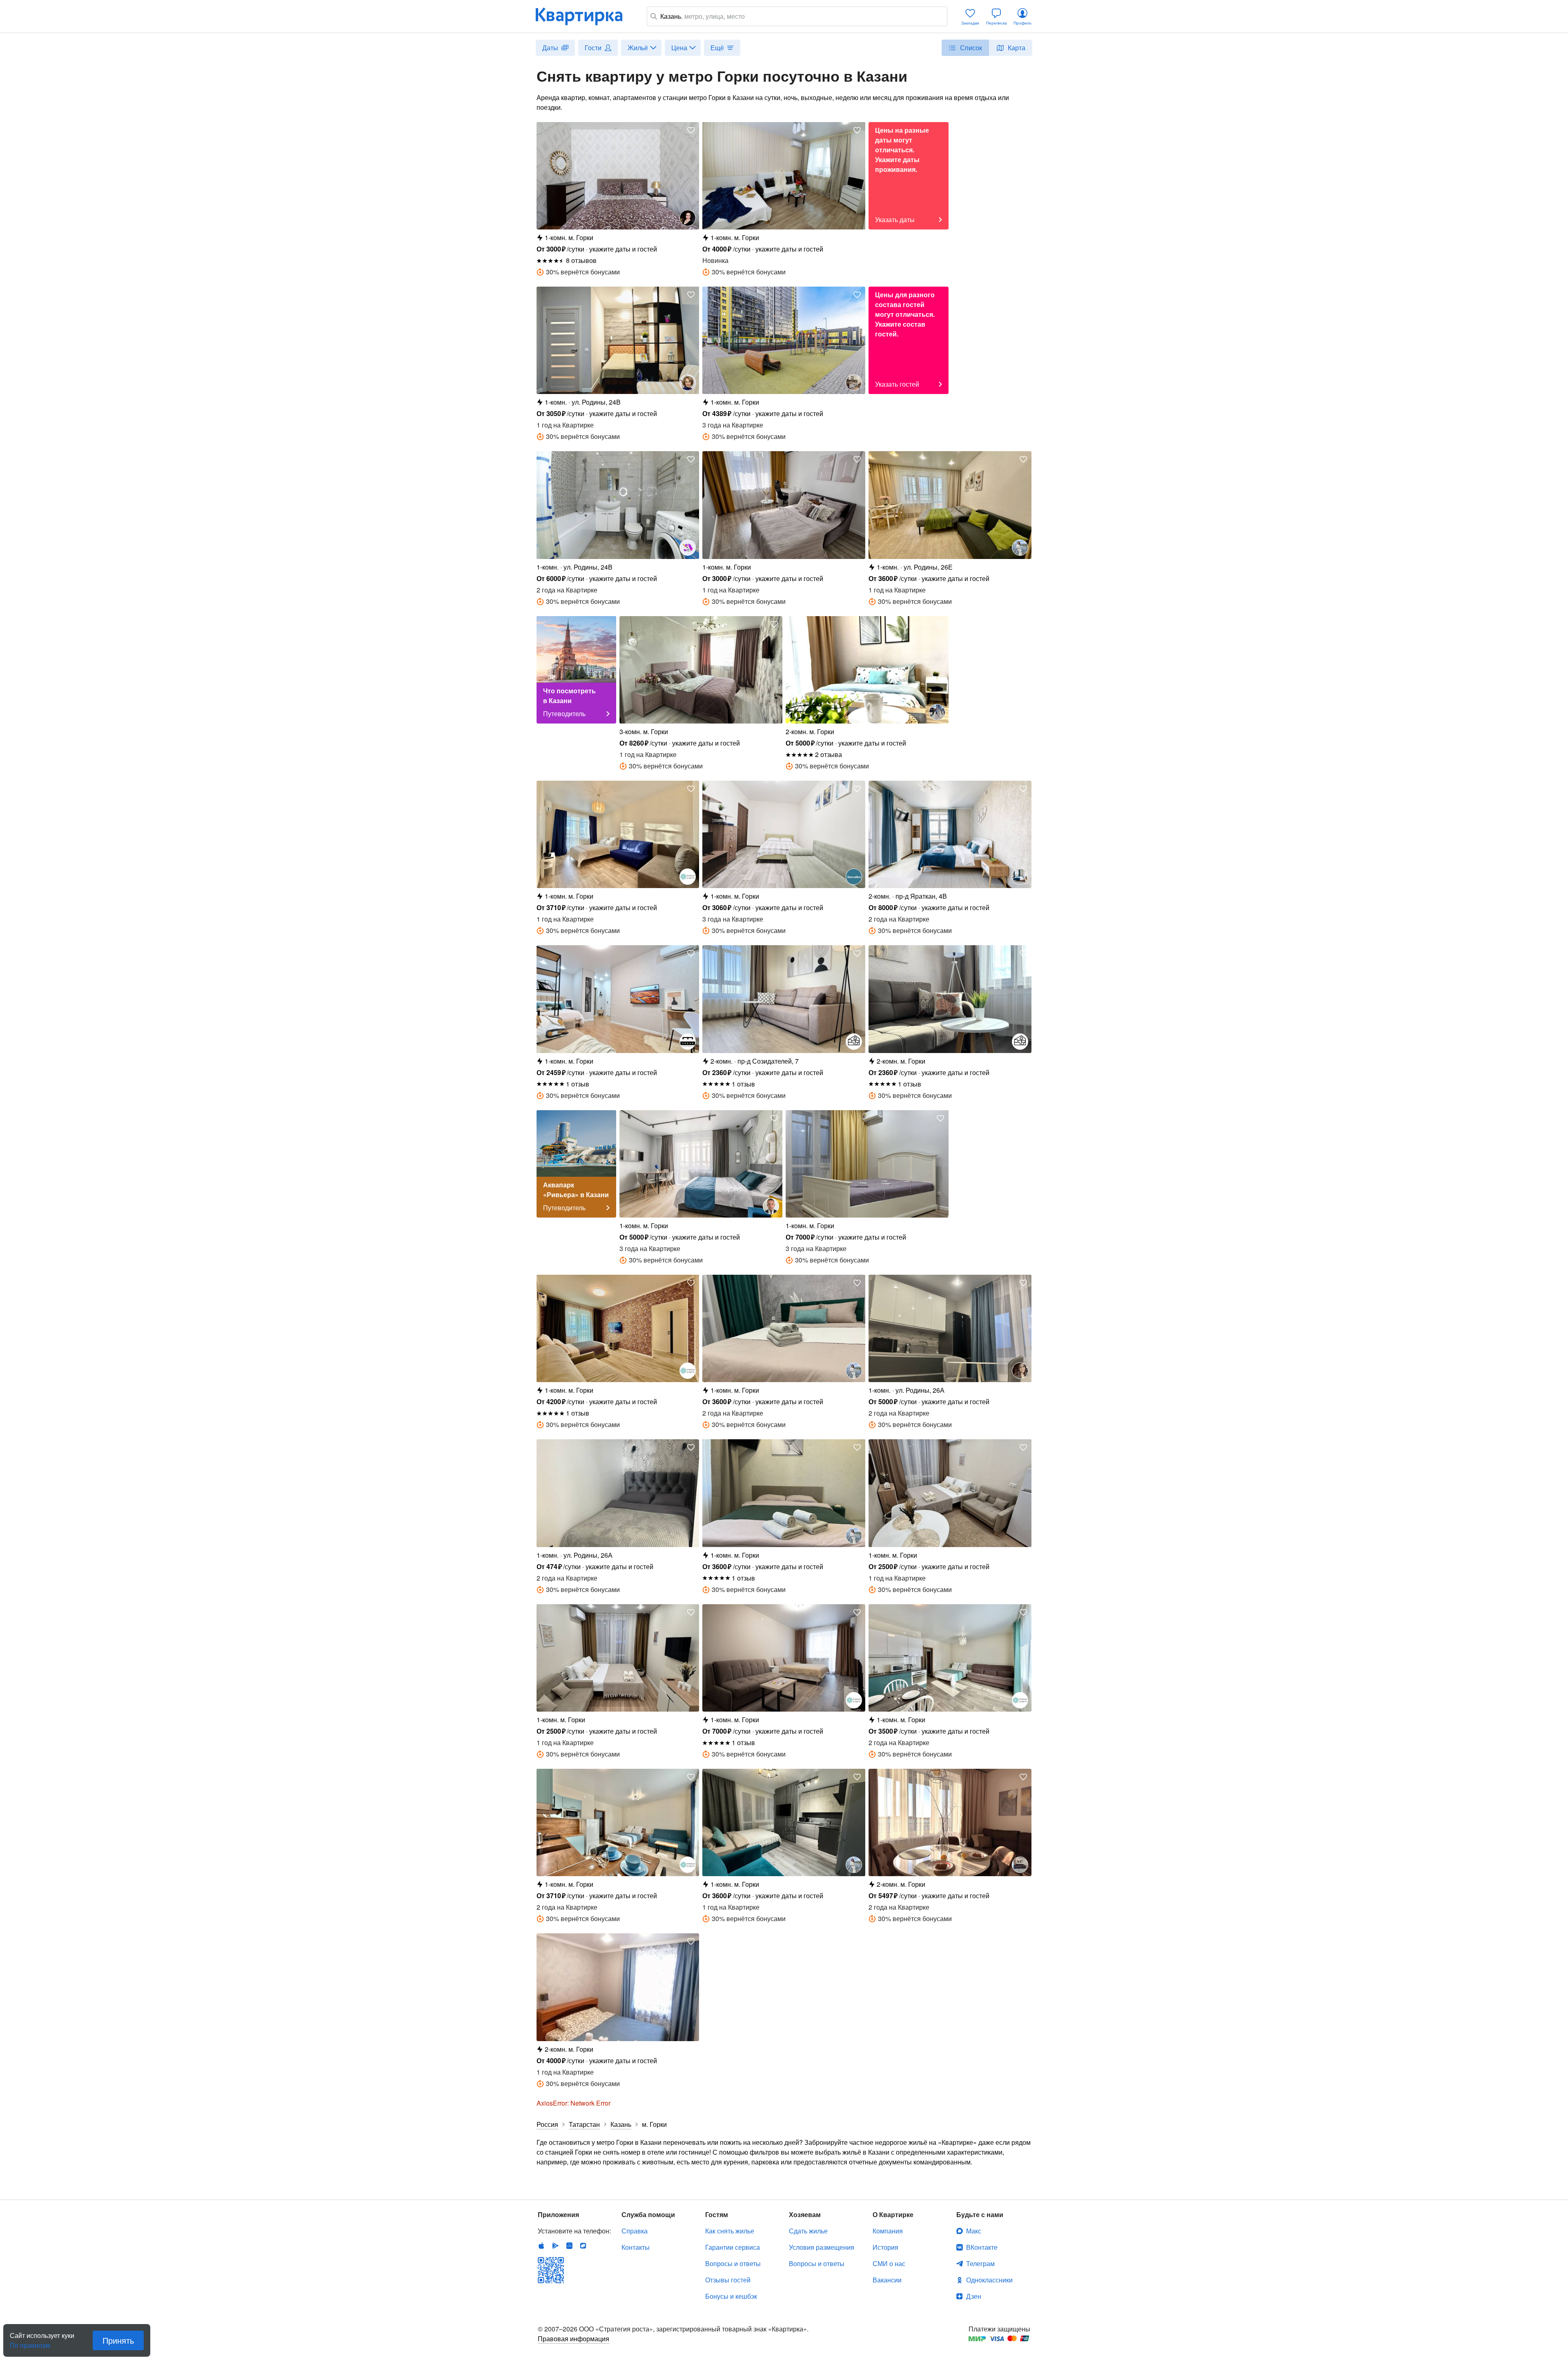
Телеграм (980, 2263)
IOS (541, 2246)
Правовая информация (574, 2339)
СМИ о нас (889, 2263)
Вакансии (887, 2280)
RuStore (583, 2246)
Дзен (974, 2296)
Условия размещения (822, 2247)
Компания (888, 2231)
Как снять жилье (730, 2231)
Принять (118, 2340)
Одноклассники (989, 2280)
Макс (974, 2231)
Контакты (636, 2247)
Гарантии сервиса (733, 2247)
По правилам (30, 2342)
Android (555, 2246)
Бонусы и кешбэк (731, 2296)
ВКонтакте (982, 2247)
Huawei (569, 2246)
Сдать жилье (808, 2231)
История (885, 2247)
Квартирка (585, 16)
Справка (635, 2231)
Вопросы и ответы (733, 2263)
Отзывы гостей (728, 2280)
